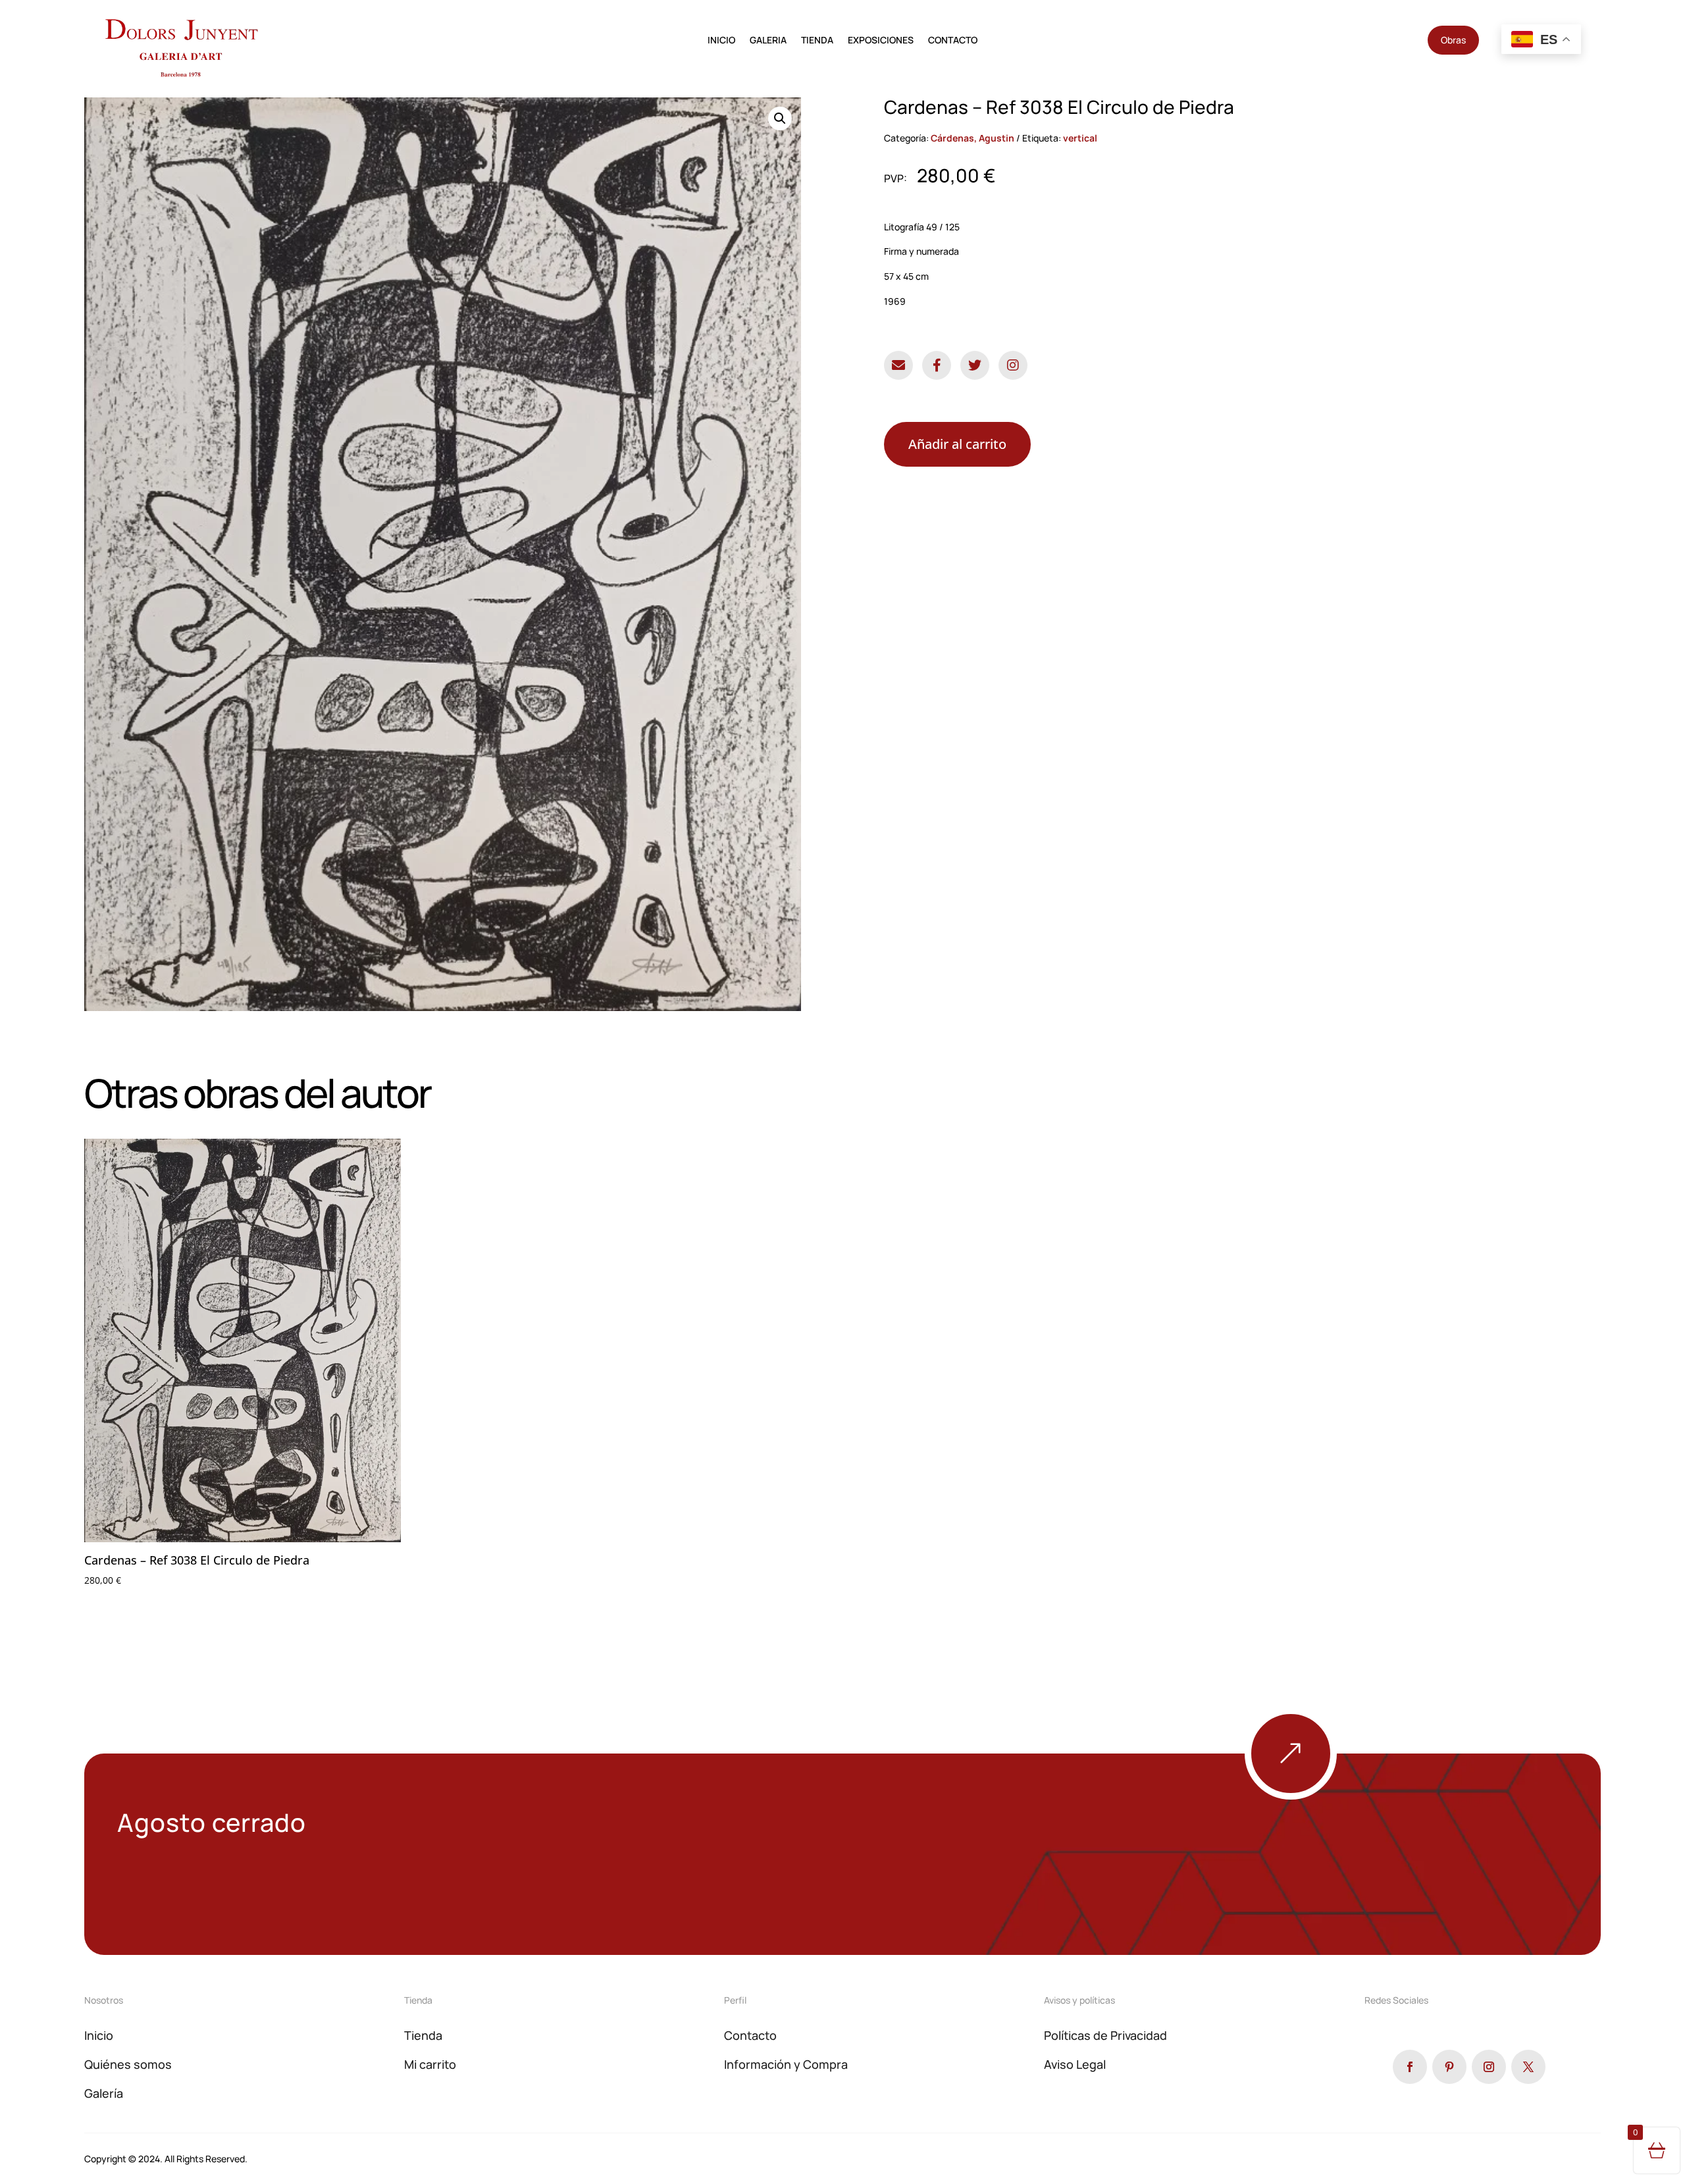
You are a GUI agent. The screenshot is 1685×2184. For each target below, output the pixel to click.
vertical (1080, 138)
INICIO (721, 41)
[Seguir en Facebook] (1410, 2067)
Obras (1453, 40)
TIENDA (817, 41)
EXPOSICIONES (881, 41)
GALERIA (768, 41)
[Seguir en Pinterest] (1449, 2067)
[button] (780, 118)
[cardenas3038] (1337, 1796)
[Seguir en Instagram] (1489, 2067)
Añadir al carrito (957, 444)
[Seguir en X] (1528, 2067)
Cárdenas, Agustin (972, 138)
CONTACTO (953, 41)
